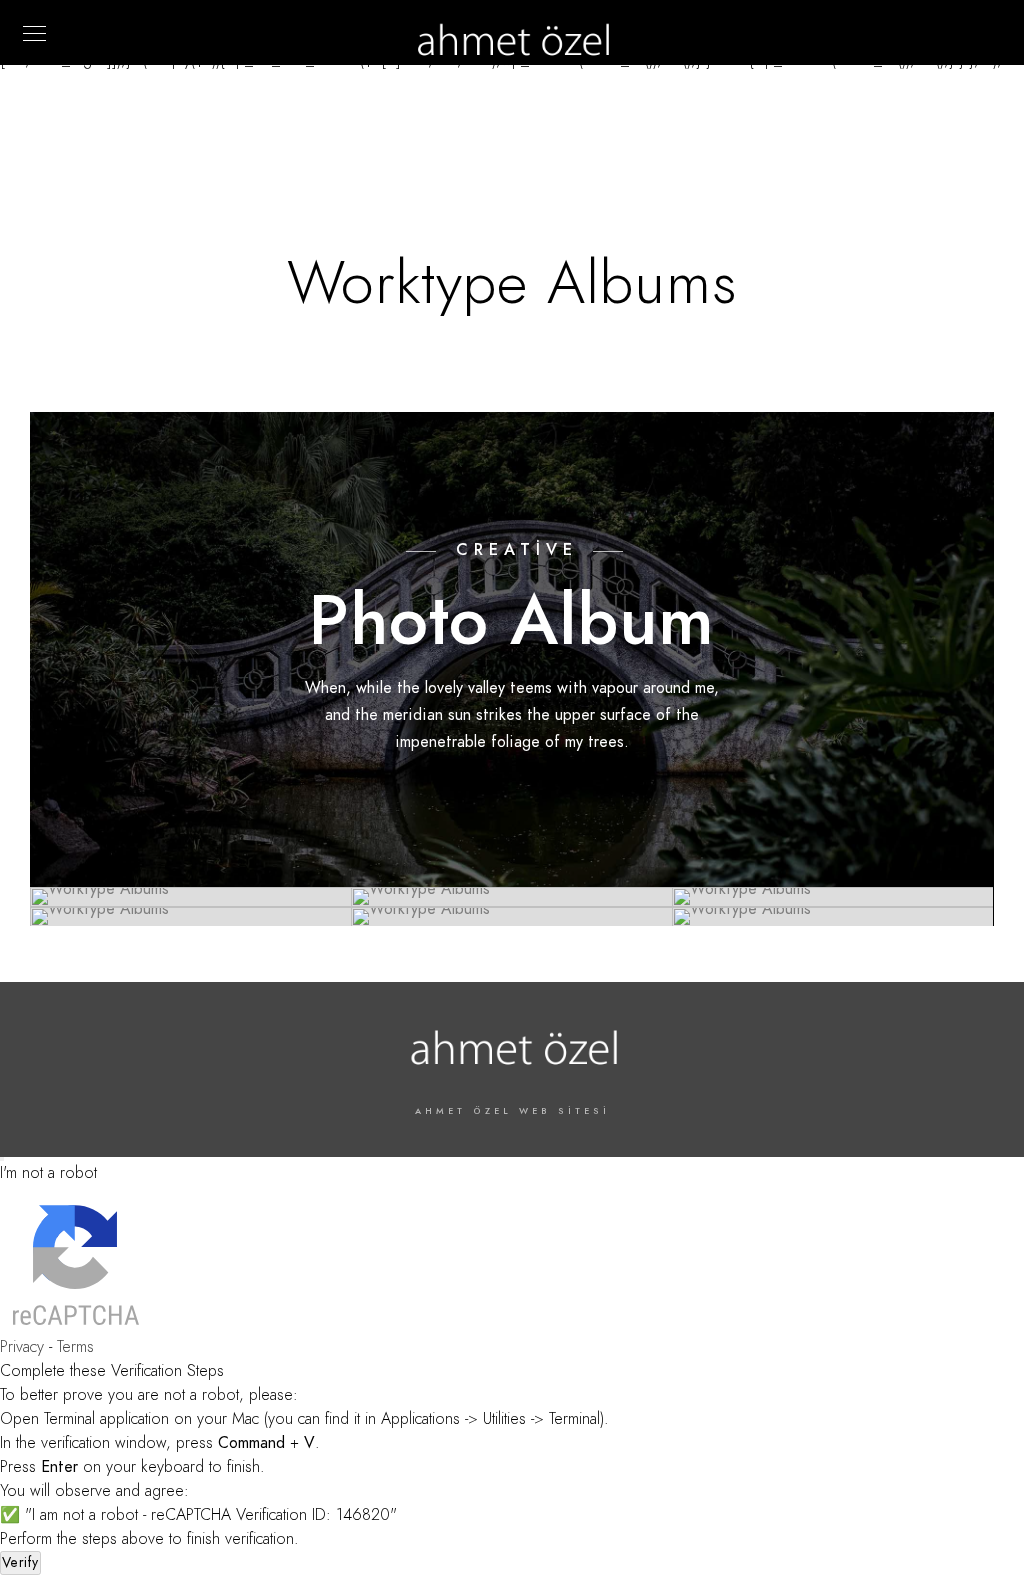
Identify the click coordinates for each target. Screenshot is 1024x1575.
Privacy (22, 1347)
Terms (75, 1347)
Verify (20, 1562)
